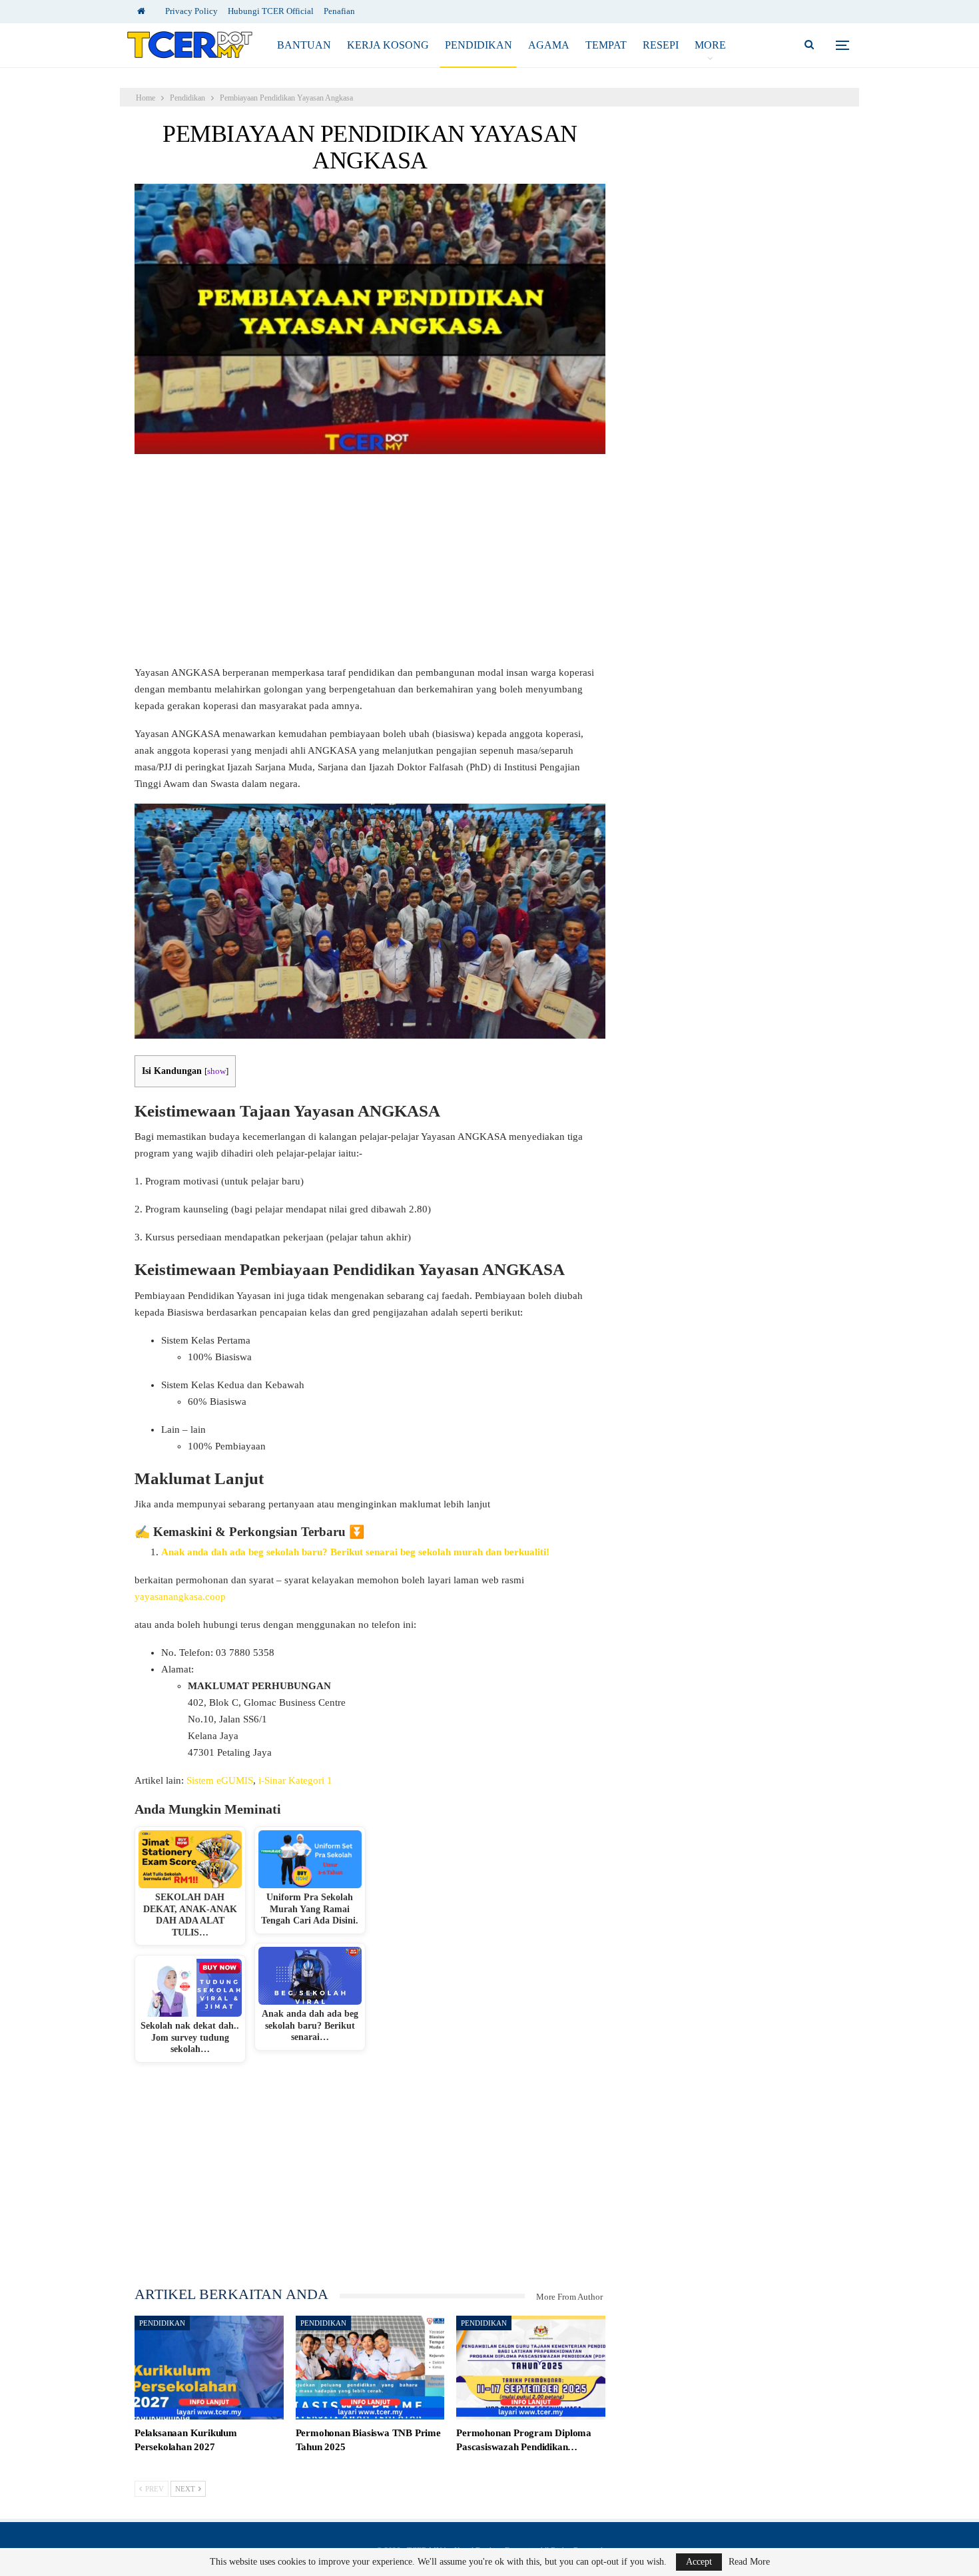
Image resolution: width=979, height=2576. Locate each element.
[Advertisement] (370, 566)
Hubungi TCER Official (271, 11)
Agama (549, 45)
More (710, 45)
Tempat (606, 45)
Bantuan (304, 45)
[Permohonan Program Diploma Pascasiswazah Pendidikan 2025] (531, 2368)
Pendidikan (479, 45)
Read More (749, 2562)
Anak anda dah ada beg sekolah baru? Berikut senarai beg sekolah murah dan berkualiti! (355, 1552)
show (216, 1071)
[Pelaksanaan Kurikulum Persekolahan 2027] (209, 2368)
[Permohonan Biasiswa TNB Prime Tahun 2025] (370, 2368)
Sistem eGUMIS (220, 1780)
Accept (699, 2562)
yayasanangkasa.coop (180, 1597)
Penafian (339, 11)
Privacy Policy (191, 11)
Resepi (661, 45)
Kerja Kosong (388, 45)
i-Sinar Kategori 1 (297, 1780)
